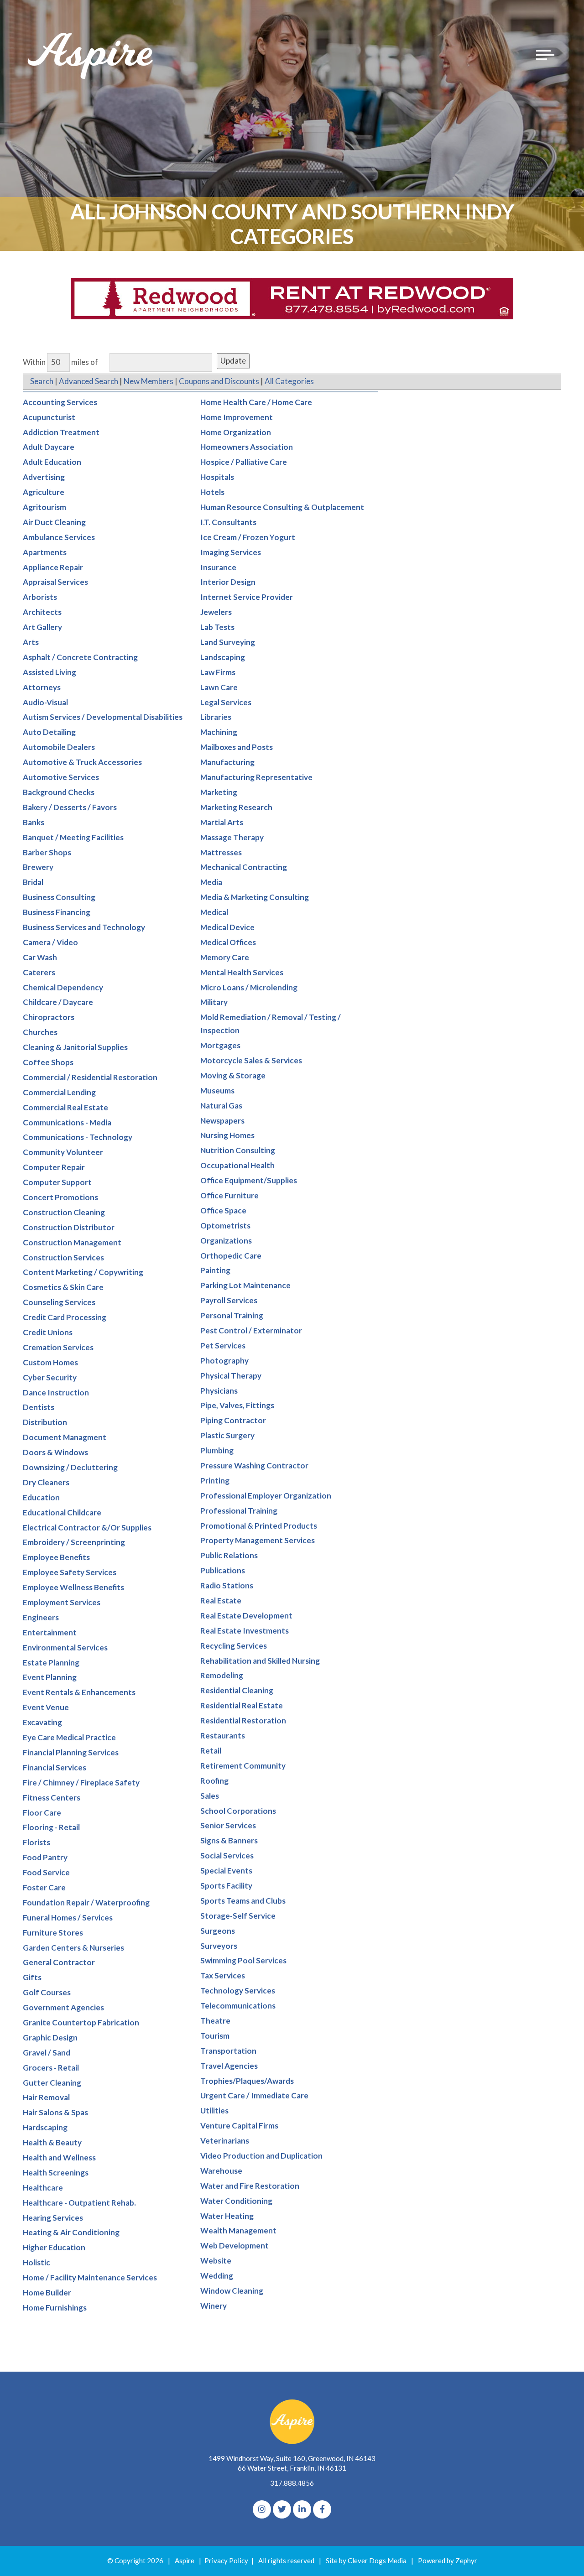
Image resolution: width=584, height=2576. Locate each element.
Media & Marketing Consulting (255, 897)
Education (41, 1497)
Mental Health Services (242, 972)
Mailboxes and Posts (237, 747)
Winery (214, 2306)
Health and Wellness (59, 2157)
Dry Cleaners (46, 1482)
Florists (36, 1842)
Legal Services (226, 702)
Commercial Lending (59, 1092)
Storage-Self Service (238, 1916)
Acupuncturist (49, 417)
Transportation (228, 2051)
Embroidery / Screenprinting (74, 1542)
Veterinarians (225, 2141)
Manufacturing (227, 762)
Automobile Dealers (59, 747)
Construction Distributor (69, 1227)
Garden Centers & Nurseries (73, 1948)
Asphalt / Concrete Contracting (80, 657)
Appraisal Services (55, 582)
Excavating (42, 1722)
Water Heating (227, 2216)
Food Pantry (45, 1857)
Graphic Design (50, 2037)
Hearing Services (53, 2218)
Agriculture (44, 492)
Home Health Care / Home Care (256, 402)
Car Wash (40, 957)
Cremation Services (58, 1347)
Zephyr (466, 2560)
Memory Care (225, 957)
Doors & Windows (55, 1452)
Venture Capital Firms (239, 2126)
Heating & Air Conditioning (71, 2232)
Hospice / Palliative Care (244, 462)
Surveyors (219, 1946)
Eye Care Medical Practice (69, 1737)
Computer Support (57, 1182)
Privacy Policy (226, 2560)
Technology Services (238, 1991)
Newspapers (222, 1121)
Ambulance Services (59, 537)
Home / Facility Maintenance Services (90, 2277)
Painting (215, 1270)
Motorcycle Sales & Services (251, 1060)
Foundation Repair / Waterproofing (86, 1902)
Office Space (223, 1210)
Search (42, 381)
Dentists (39, 1407)
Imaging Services (231, 552)
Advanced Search (89, 381)
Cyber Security (50, 1377)
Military (214, 1002)
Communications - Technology (78, 1137)
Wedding (217, 2276)
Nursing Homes (227, 1135)
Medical (214, 912)
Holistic (36, 2262)
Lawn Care (219, 687)
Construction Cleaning (64, 1212)
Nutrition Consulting (238, 1150)
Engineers (41, 1617)
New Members (149, 381)
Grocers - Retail (51, 2068)
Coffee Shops (48, 1062)
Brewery (38, 867)
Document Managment (65, 1437)
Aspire (185, 2560)
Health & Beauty (52, 2142)
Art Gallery (42, 627)
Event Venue (46, 1707)
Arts (31, 642)
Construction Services (63, 1257)
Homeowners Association (247, 447)
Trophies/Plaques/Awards (247, 2081)
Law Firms (218, 672)
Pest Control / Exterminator (251, 1330)
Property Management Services (258, 1540)
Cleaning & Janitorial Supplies (75, 1047)
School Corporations (238, 1811)
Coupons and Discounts (219, 381)
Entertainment (50, 1632)
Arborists (40, 597)
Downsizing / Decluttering (70, 1467)
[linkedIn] (302, 2509)
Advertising (44, 477)
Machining (219, 732)
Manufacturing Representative (256, 777)
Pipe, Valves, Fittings (237, 1405)
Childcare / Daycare (58, 1002)
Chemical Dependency (63, 987)
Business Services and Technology (84, 927)
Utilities (214, 2110)
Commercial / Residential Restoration (90, 1077)
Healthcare (43, 2188)
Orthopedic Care (231, 1256)
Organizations (226, 1241)
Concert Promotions (60, 1197)
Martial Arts (222, 822)
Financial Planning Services (71, 1752)
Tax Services (223, 1975)
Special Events (226, 1871)
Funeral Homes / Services (68, 1918)
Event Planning (50, 1677)
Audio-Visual (45, 702)
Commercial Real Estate (65, 1107)
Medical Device (227, 927)
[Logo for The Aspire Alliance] (91, 55)
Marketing (219, 792)
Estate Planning (51, 1663)
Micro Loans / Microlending (249, 987)
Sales (210, 1796)
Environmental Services (65, 1647)
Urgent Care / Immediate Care (254, 2095)
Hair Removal (46, 2097)
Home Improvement (237, 417)
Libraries (216, 717)
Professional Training (239, 1511)
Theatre (215, 2021)
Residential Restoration (243, 1720)
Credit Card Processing (65, 1317)
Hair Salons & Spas (55, 2112)
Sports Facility (226, 1886)
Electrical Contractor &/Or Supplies (87, 1527)
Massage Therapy (232, 837)
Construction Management (72, 1242)
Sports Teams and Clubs (243, 1901)
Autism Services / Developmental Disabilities (103, 717)
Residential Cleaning (237, 1690)
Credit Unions (48, 1332)
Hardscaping (45, 2127)
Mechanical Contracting (244, 867)
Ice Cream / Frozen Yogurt (248, 537)
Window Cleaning (232, 2291)
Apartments (45, 552)
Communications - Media (67, 1122)
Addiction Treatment (61, 432)
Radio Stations (227, 1585)
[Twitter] (282, 2509)
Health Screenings (56, 2173)
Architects (42, 612)
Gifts (32, 1977)
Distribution (45, 1422)
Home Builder (47, 2292)
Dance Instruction (56, 1392)
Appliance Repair (53, 567)
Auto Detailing (49, 732)
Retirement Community (243, 1766)
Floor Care (42, 1813)
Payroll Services (229, 1300)
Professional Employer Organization (266, 1496)
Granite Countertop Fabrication (81, 2022)
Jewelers (216, 612)
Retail (211, 1751)
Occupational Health (237, 1165)
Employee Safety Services (70, 1572)
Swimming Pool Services (243, 1960)
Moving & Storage (233, 1075)
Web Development (235, 2246)
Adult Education (52, 462)
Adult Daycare (49, 447)
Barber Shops (47, 852)
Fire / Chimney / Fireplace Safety (81, 1782)
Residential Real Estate (242, 1705)
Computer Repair (54, 1167)
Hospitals (217, 477)
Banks (34, 822)
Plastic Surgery (227, 1435)
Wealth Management (238, 2230)
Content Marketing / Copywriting (83, 1272)
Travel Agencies (229, 2066)
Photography (224, 1361)
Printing (215, 1481)
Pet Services (223, 1345)
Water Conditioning (236, 2201)
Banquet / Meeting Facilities (73, 837)
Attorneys (42, 687)
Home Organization (236, 432)
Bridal (33, 882)
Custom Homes (50, 1362)
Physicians (219, 1391)
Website (216, 2261)
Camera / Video (50, 942)
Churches (40, 1032)
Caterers (39, 972)
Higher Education (54, 2247)
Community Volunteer (63, 1152)
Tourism (215, 2036)
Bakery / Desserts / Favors (70, 807)
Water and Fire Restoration (250, 2186)
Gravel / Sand (47, 2053)
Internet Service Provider (247, 597)
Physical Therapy (231, 1376)
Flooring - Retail (51, 1827)
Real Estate (221, 1600)
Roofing (214, 1781)
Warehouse (221, 2171)
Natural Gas (221, 1106)
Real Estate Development (246, 1616)
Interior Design (228, 582)
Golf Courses (47, 1992)
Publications (223, 1570)
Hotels (212, 492)
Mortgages (220, 1045)
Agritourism (44, 507)
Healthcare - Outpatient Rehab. (79, 2203)
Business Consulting (59, 897)
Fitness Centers (52, 1798)
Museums (217, 1090)
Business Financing (57, 912)
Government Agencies (63, 2007)
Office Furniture (229, 1195)
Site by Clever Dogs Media (366, 2560)
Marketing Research (236, 807)
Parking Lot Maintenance (245, 1285)
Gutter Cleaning (52, 2083)
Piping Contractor (233, 1420)
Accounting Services (60, 402)
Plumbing (217, 1450)
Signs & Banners (229, 1840)
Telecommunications (238, 2006)
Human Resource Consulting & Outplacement (282, 507)
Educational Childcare (62, 1512)
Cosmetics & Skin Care (63, 1287)
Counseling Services (59, 1302)
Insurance (218, 567)
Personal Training (232, 1315)
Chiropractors (49, 1017)
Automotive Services (61, 777)
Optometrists (225, 1226)
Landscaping (223, 657)
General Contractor (59, 1962)
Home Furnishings (55, 2308)
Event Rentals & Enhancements (79, 1692)
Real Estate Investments (245, 1631)
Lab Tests (217, 627)
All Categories (289, 381)
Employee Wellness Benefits (73, 1587)
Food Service (46, 1872)
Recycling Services (234, 1646)
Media (211, 882)
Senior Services (228, 1825)
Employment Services (62, 1602)
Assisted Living (50, 672)
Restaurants (223, 1736)
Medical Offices (228, 942)
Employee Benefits (56, 1557)
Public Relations (229, 1555)
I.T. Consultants (228, 522)
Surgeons (218, 1931)
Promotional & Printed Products (259, 1526)
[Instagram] (262, 2509)
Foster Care (44, 1887)
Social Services (227, 1855)
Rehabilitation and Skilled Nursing (260, 1661)
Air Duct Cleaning (54, 522)
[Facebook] (322, 2509)
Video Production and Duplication (261, 2156)
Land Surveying (228, 642)
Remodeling (222, 1675)
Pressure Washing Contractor (254, 1465)
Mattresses (221, 852)
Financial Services (55, 1767)
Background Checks (59, 792)
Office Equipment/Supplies (249, 1180)
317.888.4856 (292, 2483)
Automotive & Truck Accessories (82, 762)
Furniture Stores (53, 1933)
